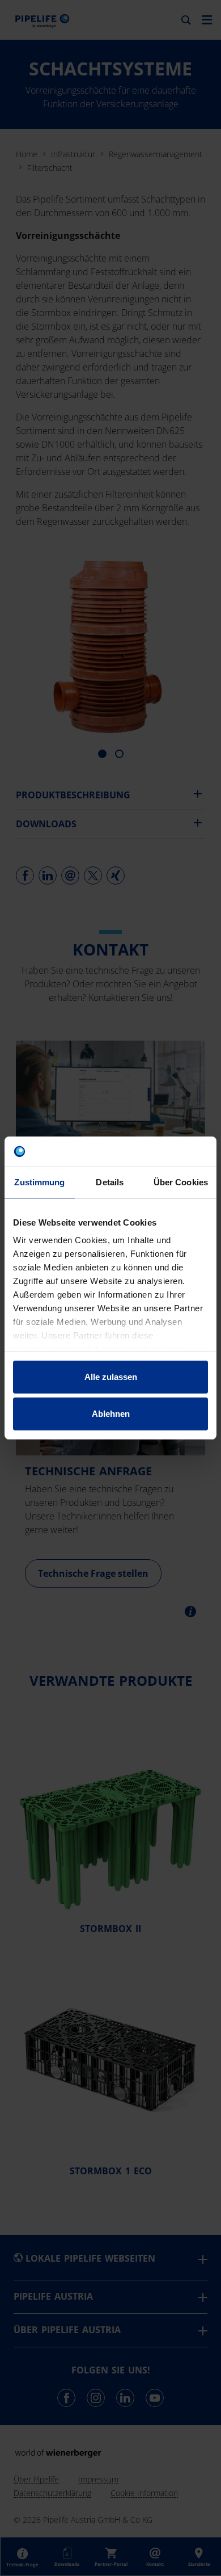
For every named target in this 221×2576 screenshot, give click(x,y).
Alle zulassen (111, 1377)
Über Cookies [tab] (181, 1182)
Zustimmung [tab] (39, 1182)
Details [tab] (110, 1182)
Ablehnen (111, 1414)
